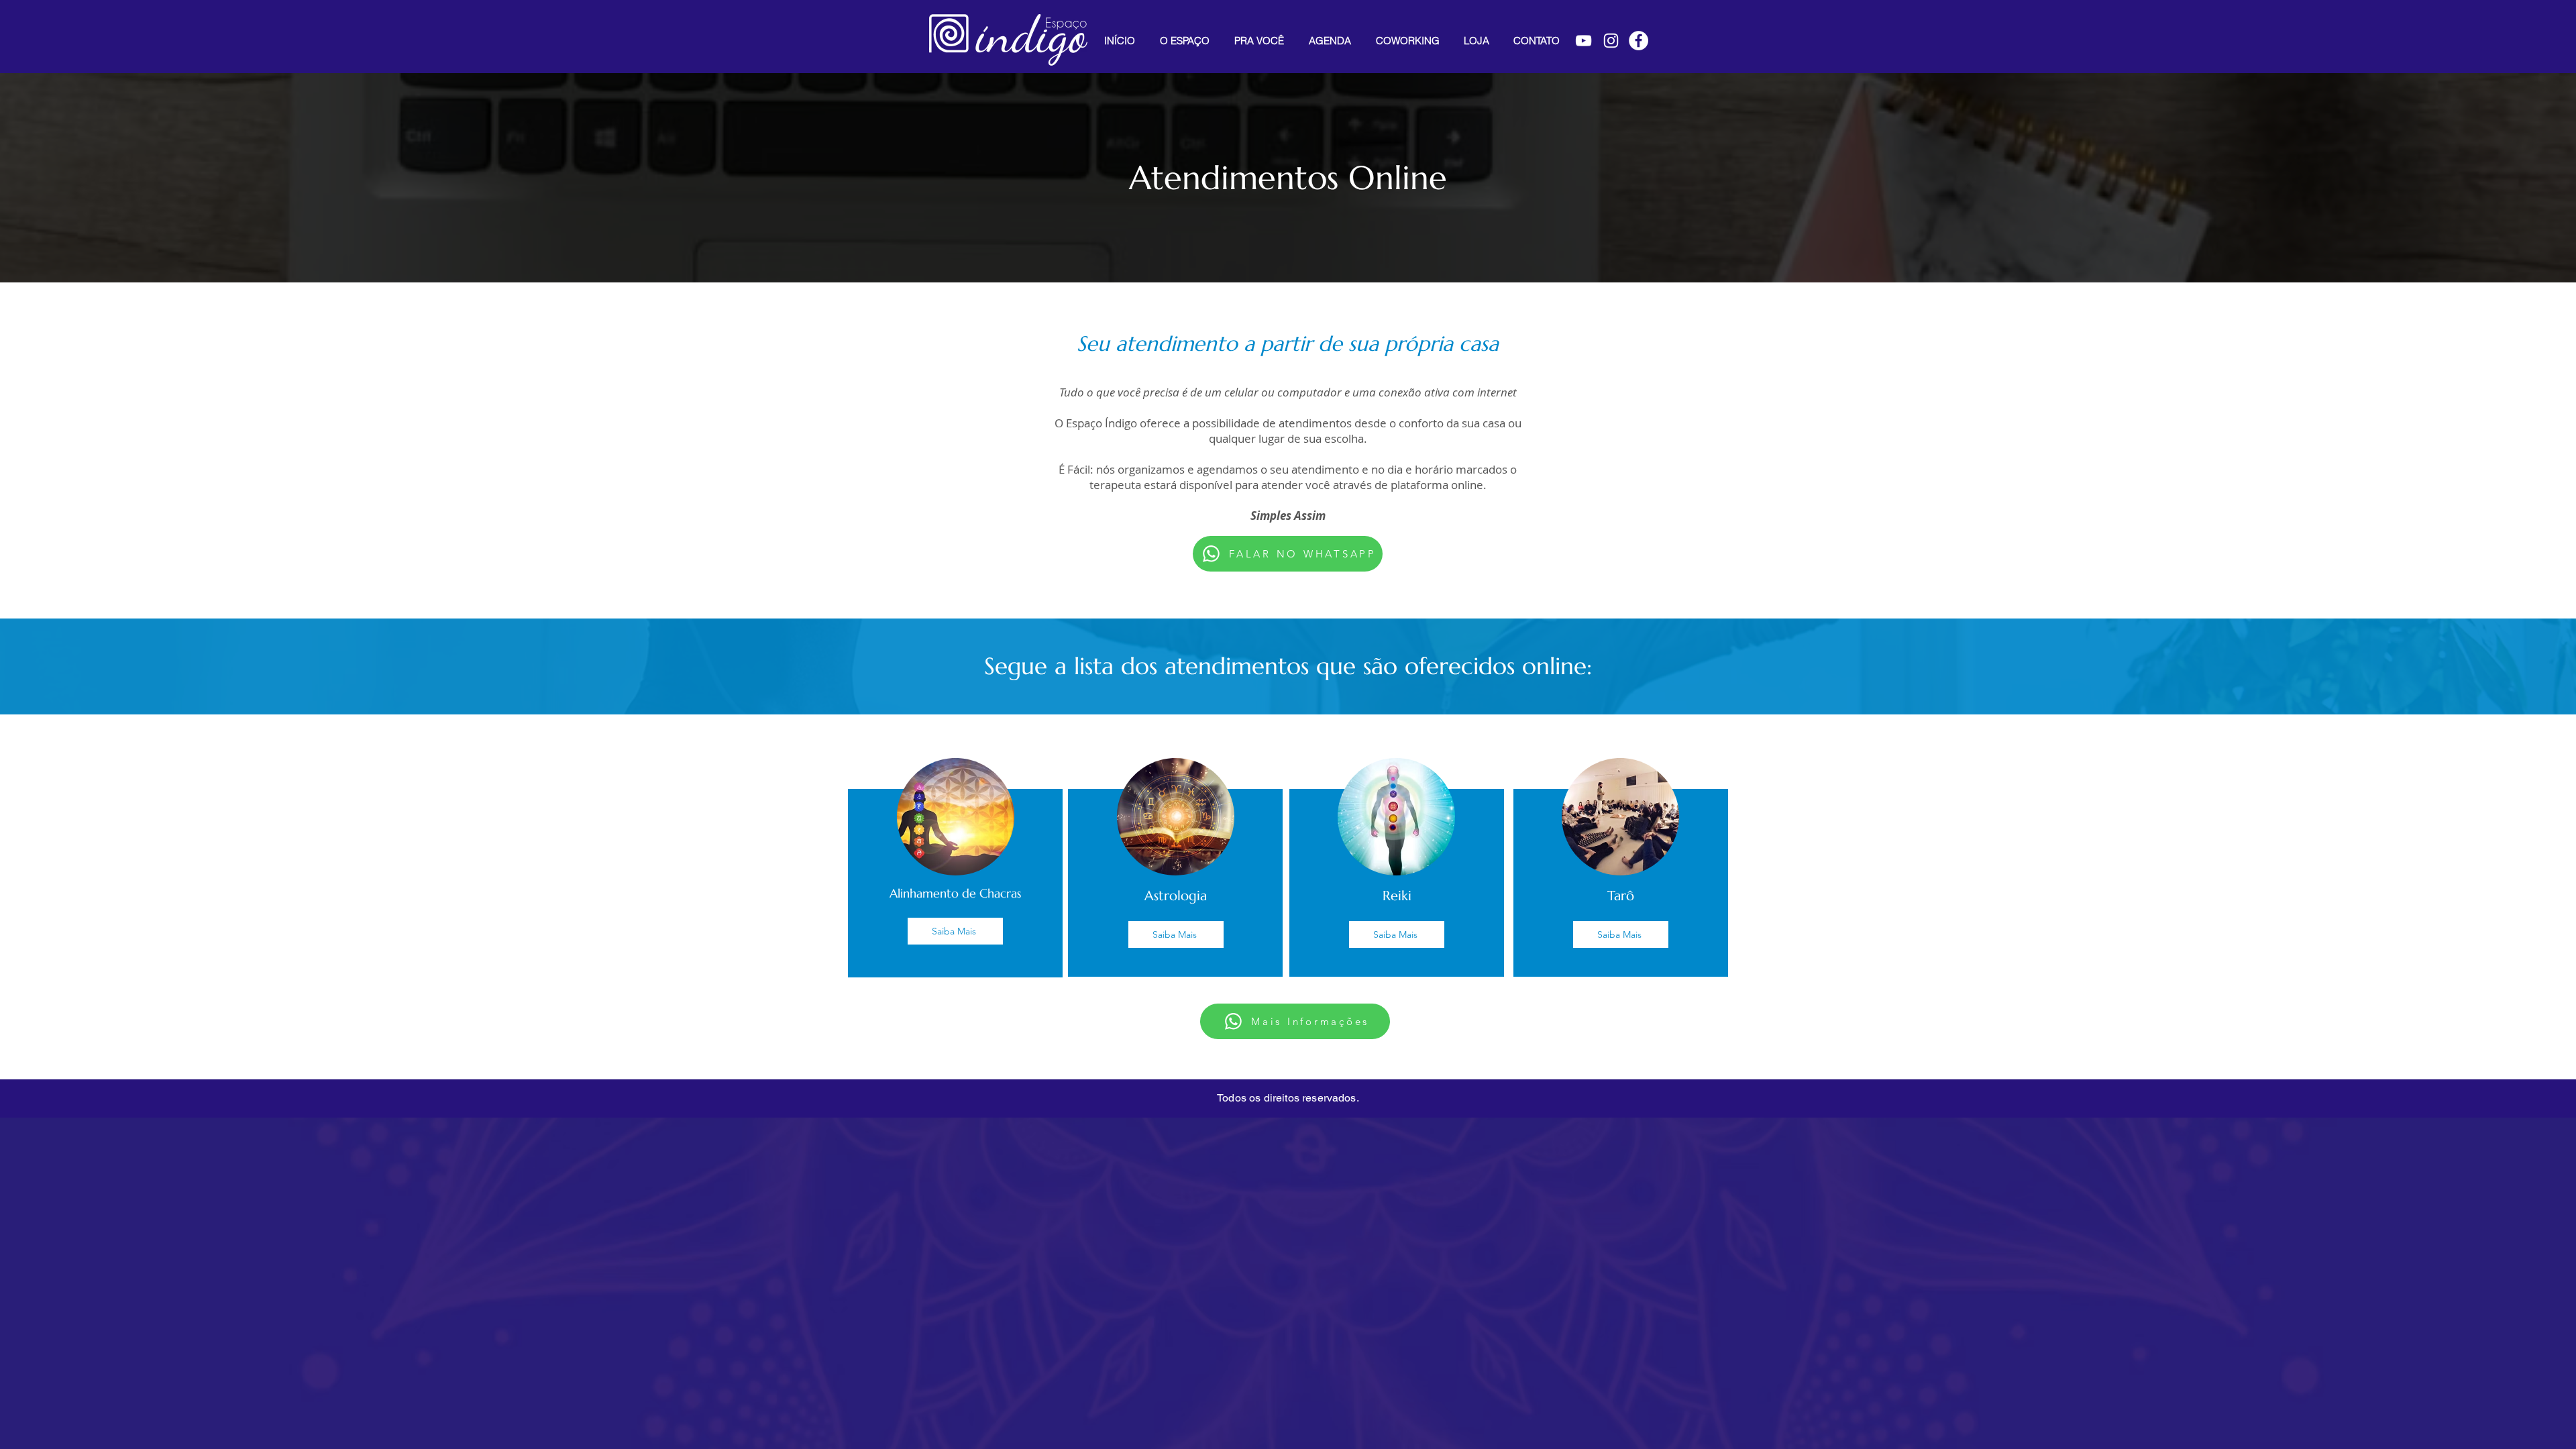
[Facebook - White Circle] (1639, 41)
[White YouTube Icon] (1584, 41)
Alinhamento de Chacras (955, 893)
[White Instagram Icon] (1611, 41)
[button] (1259, 41)
